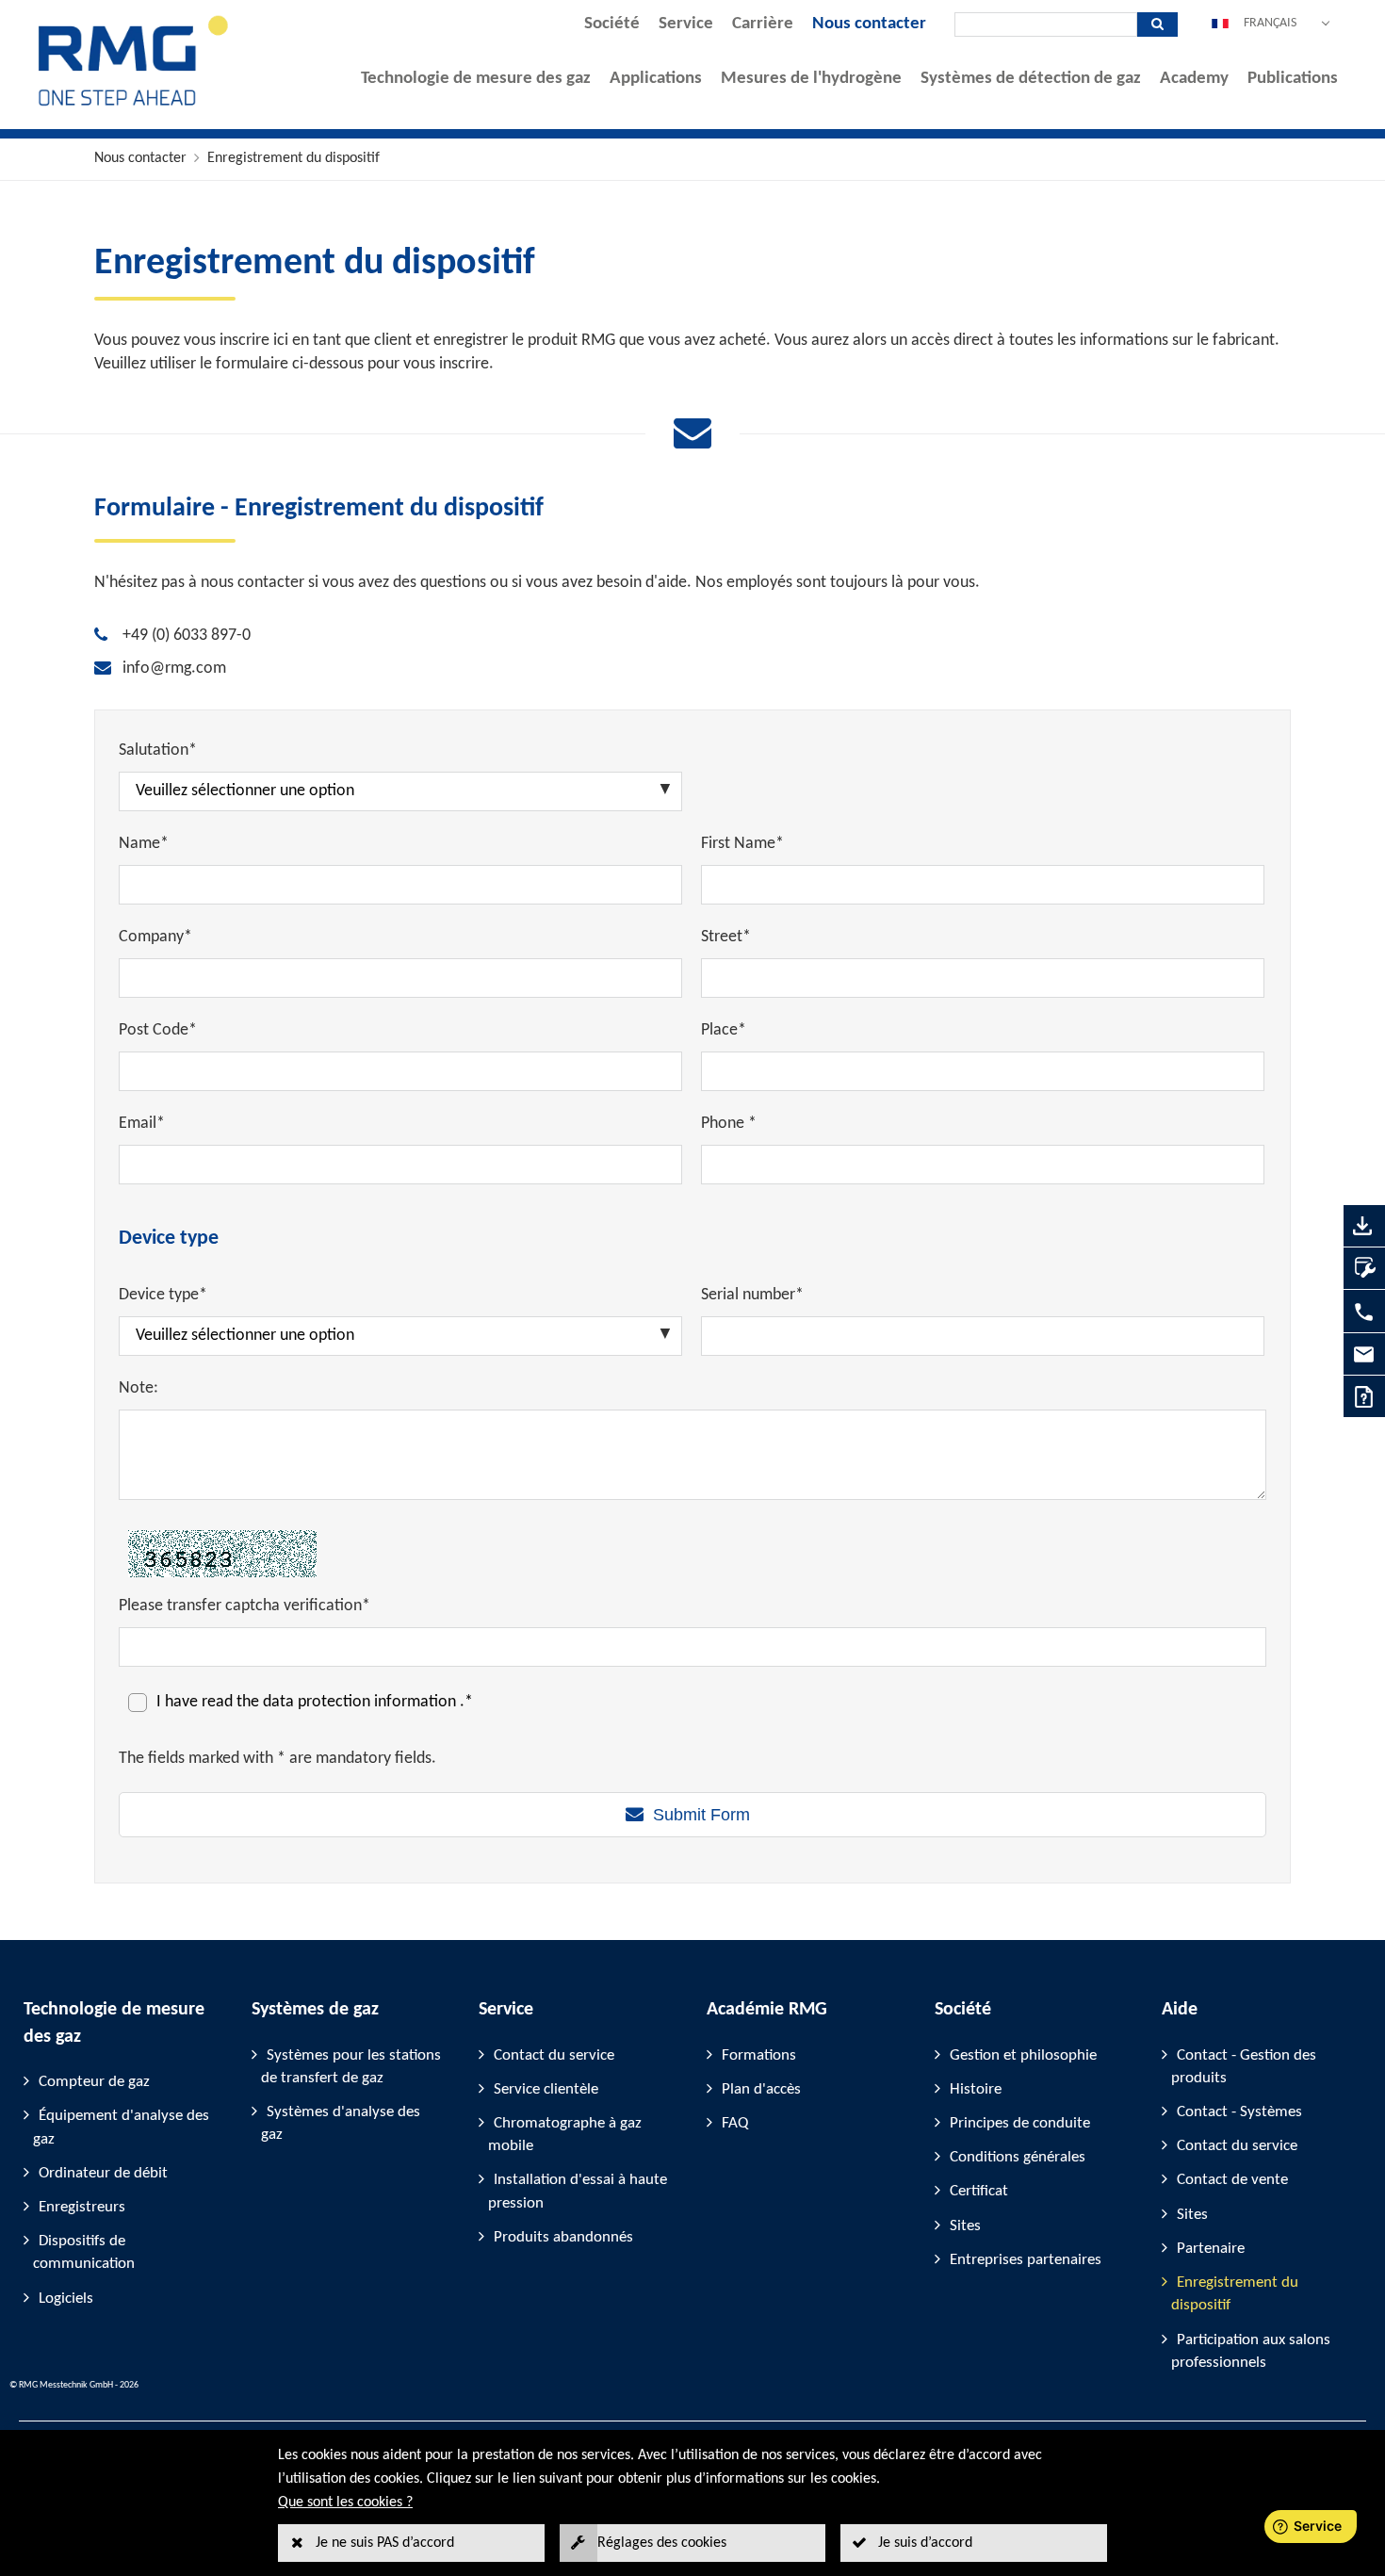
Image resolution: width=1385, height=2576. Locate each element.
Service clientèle (546, 2089)
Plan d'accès (761, 2089)
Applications (656, 79)
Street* (726, 937)
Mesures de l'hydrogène (811, 79)
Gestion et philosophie (1023, 2055)
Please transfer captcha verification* (244, 1606)
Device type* (163, 1295)
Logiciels (66, 2299)
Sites (965, 2226)
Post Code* (158, 1030)
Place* (724, 1030)
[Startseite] (134, 105)
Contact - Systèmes (1239, 2112)
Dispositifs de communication (84, 2252)
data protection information (361, 1702)
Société (612, 24)
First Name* (742, 844)
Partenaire (1211, 2249)
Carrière (763, 24)
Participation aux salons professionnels (1251, 2351)
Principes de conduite (1020, 2123)
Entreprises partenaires (1026, 2260)
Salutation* (158, 750)
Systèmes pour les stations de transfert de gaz (351, 2067)
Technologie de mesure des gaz (476, 79)
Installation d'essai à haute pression (578, 2191)
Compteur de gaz (94, 2082)
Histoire (976, 2089)
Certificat (979, 2191)
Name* (144, 844)
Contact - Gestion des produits (1244, 2067)
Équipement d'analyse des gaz (121, 2127)
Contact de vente (1232, 2180)
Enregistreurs (82, 2207)
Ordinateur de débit (103, 2173)
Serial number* (752, 1295)
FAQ (735, 2123)
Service (686, 24)
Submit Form (701, 1815)
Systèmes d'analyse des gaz (341, 2123)
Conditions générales (1018, 2157)
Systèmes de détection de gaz (1031, 79)
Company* (155, 937)
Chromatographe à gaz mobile (565, 2135)
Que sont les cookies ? (345, 2503)
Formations (759, 2055)
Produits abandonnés (563, 2237)
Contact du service (554, 2055)
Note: (138, 1388)
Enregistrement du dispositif (293, 158)
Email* (142, 1124)
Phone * (729, 1124)
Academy (1194, 79)
